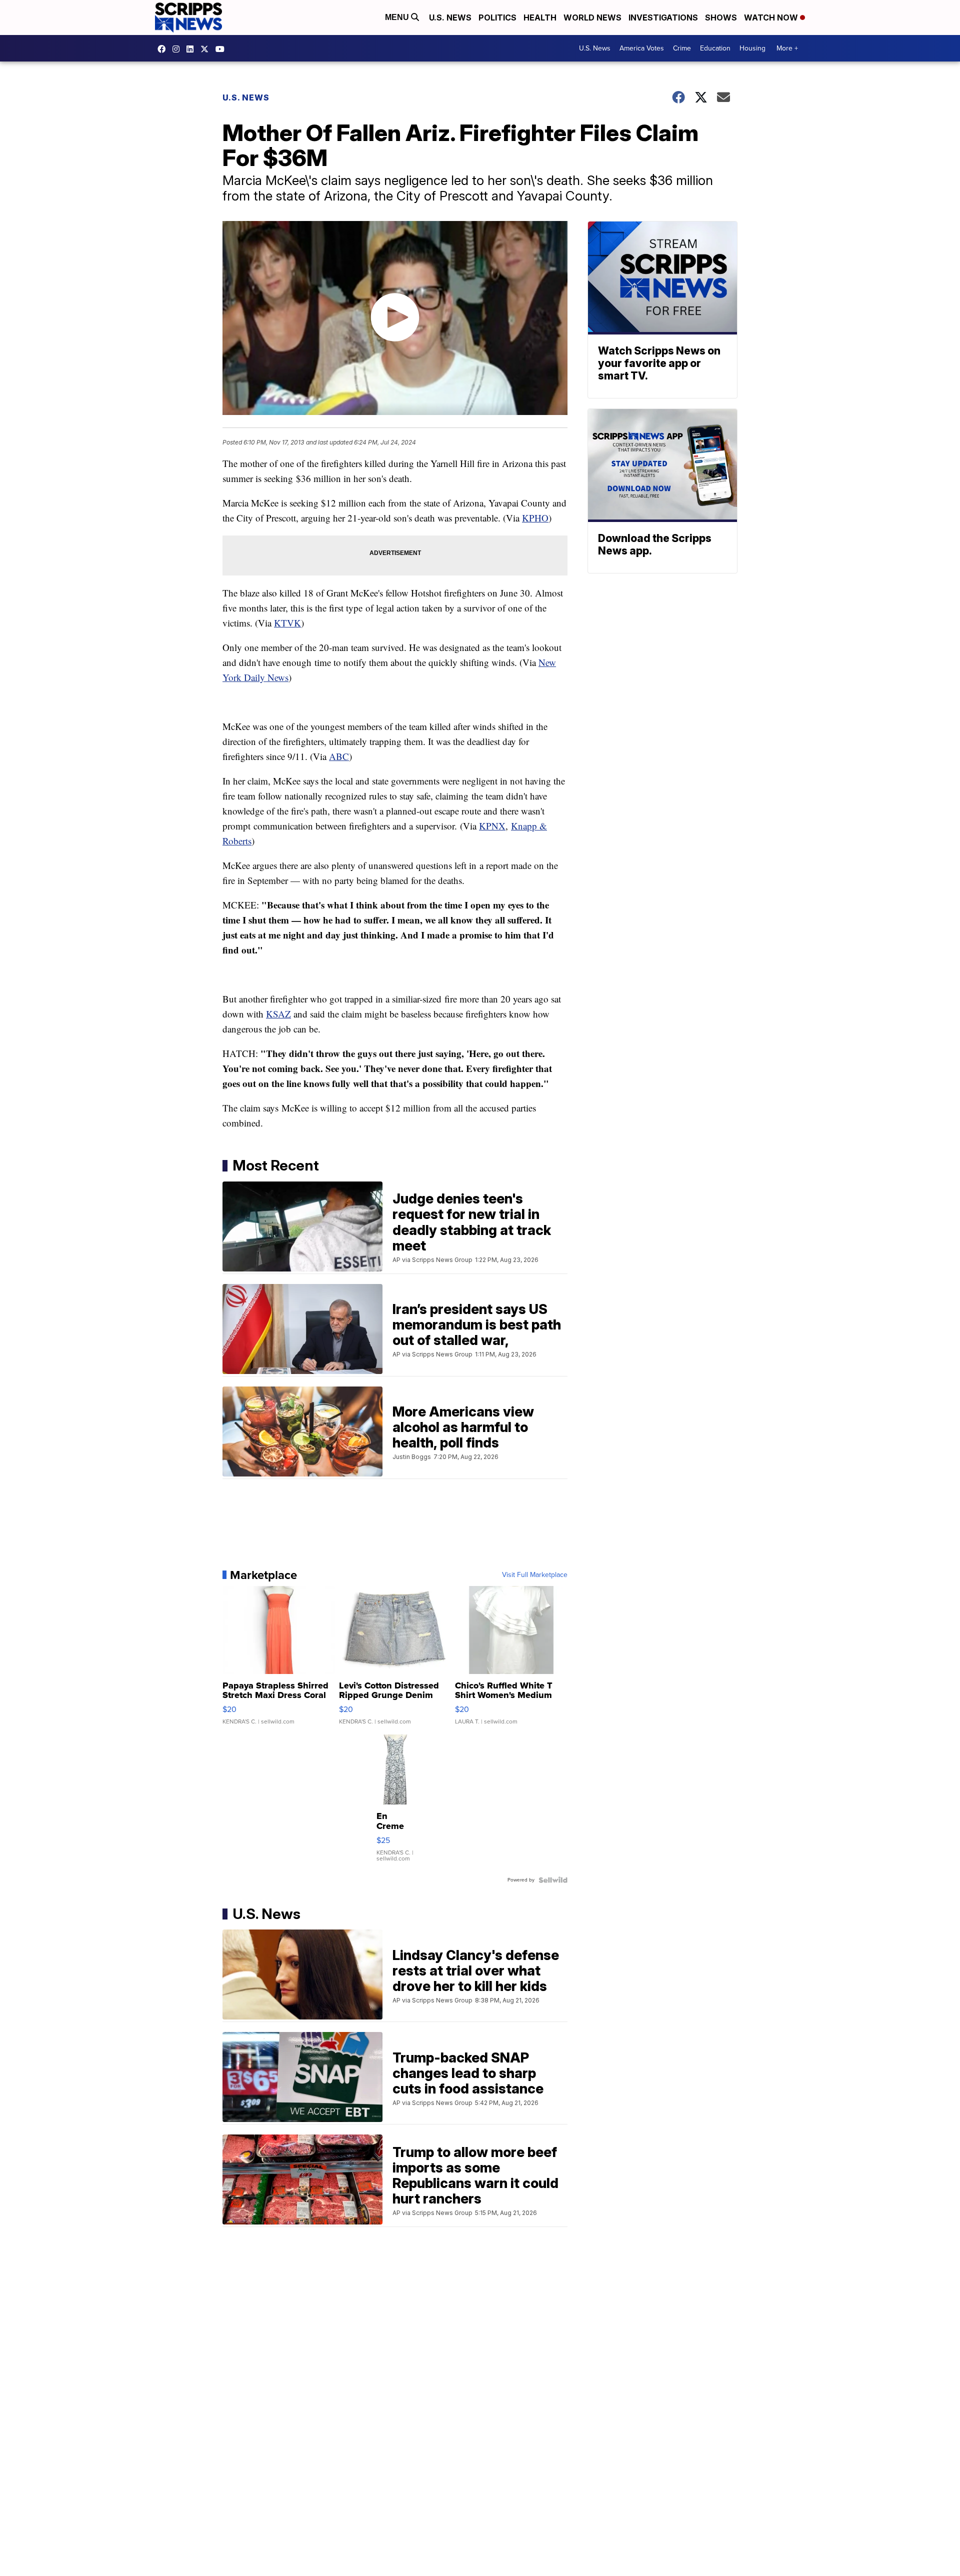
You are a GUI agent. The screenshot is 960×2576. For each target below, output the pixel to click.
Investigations (663, 17)
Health (540, 17)
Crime (682, 48)
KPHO (535, 518)
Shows (721, 17)
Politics (497, 17)
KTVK (287, 623)
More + (787, 48)
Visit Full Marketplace (535, 1575)
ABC (339, 756)
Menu (398, 17)
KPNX (492, 826)
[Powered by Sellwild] (553, 1880)
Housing (752, 48)
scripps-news (192, 49)
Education (715, 48)
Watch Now (772, 17)
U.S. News (450, 17)
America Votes (642, 48)
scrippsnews (164, 49)
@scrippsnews (222, 49)
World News (592, 17)
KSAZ (278, 1014)
